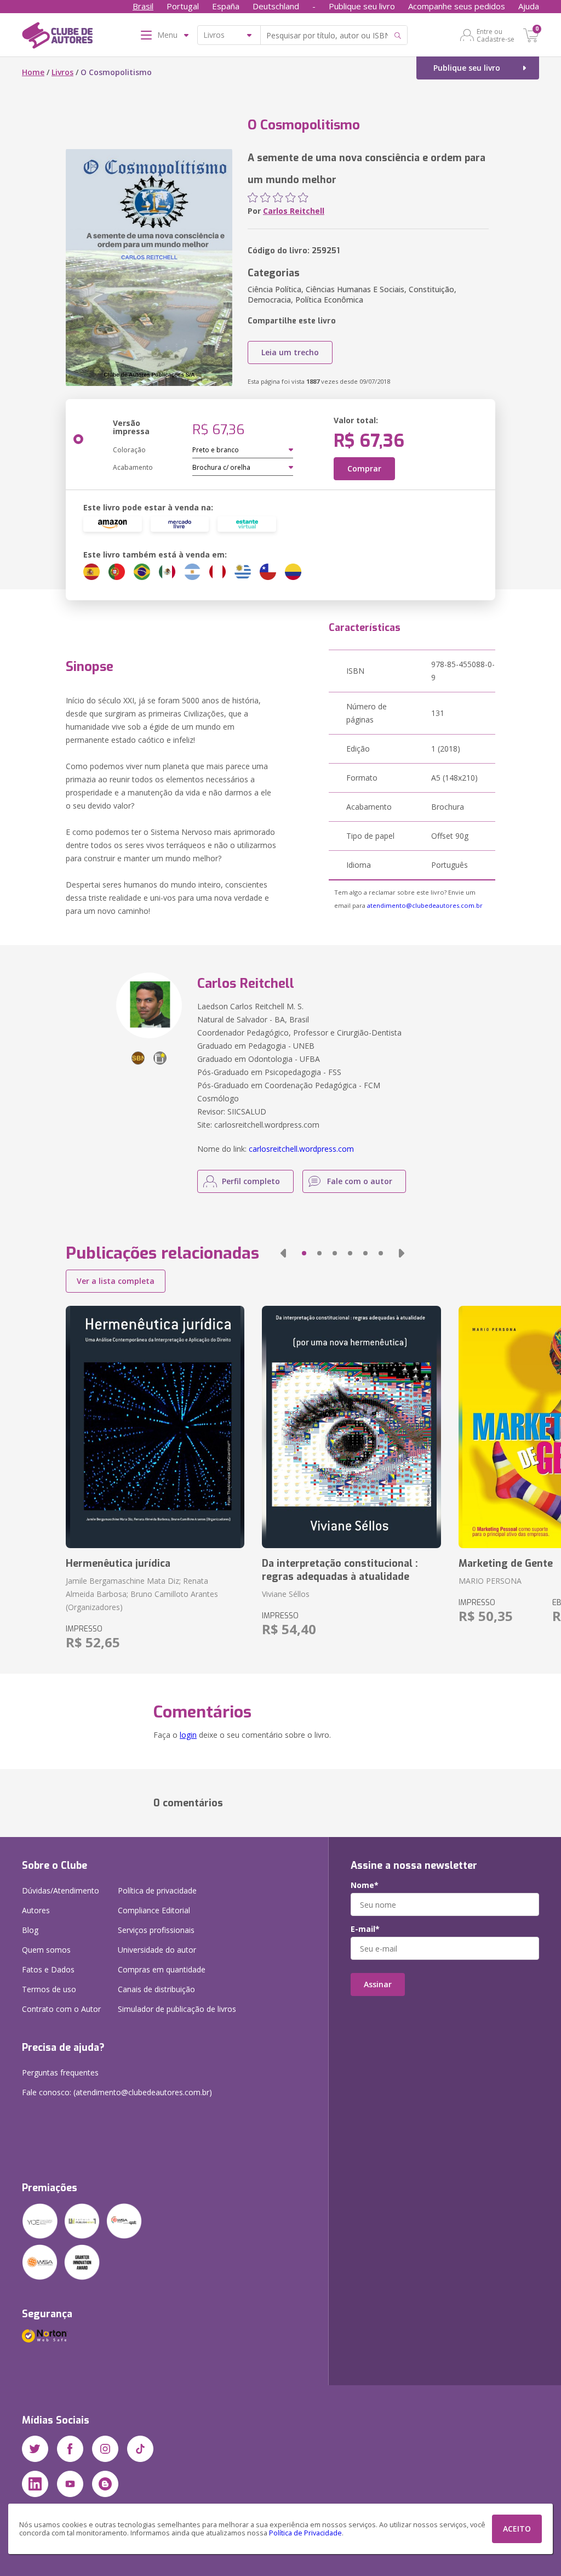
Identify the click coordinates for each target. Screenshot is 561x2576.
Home (33, 72)
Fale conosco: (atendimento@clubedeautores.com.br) (117, 2092)
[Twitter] (35, 2449)
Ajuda (529, 6)
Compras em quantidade (162, 1969)
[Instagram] (105, 2449)
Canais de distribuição (156, 1989)
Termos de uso (49, 1989)
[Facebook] (70, 2449)
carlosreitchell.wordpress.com (301, 1149)
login (188, 1735)
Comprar (364, 468)
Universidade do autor (157, 1950)
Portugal (183, 6)
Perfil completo (251, 1181)
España (226, 6)
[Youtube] (70, 2484)
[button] (283, 1253)
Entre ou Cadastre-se (496, 35)
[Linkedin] (35, 2484)
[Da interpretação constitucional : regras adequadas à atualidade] (351, 1427)
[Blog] (105, 2484)
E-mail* (365, 1929)
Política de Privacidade (305, 2533)
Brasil (143, 6)
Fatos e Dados (48, 1969)
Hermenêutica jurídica (118, 1563)
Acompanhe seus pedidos (457, 6)
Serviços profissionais (156, 1930)
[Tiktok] (140, 2449)
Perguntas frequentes (60, 2072)
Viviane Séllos (286, 1594)
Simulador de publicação (177, 2009)
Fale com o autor (360, 1181)
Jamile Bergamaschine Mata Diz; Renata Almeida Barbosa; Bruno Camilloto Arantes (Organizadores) (142, 1594)
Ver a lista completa (116, 1281)
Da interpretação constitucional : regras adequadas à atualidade (340, 1570)
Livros (62, 72)
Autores (36, 1910)
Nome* (365, 1885)
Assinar (378, 1984)
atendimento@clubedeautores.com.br (425, 905)
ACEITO (517, 2529)
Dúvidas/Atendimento (61, 1890)
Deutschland (276, 6)
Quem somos (46, 1950)
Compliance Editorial (154, 1910)
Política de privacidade (157, 1890)
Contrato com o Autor (61, 2009)
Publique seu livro (362, 6)
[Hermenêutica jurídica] (155, 1427)
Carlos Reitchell (294, 211)
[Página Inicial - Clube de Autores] (57, 37)
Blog (30, 1930)
